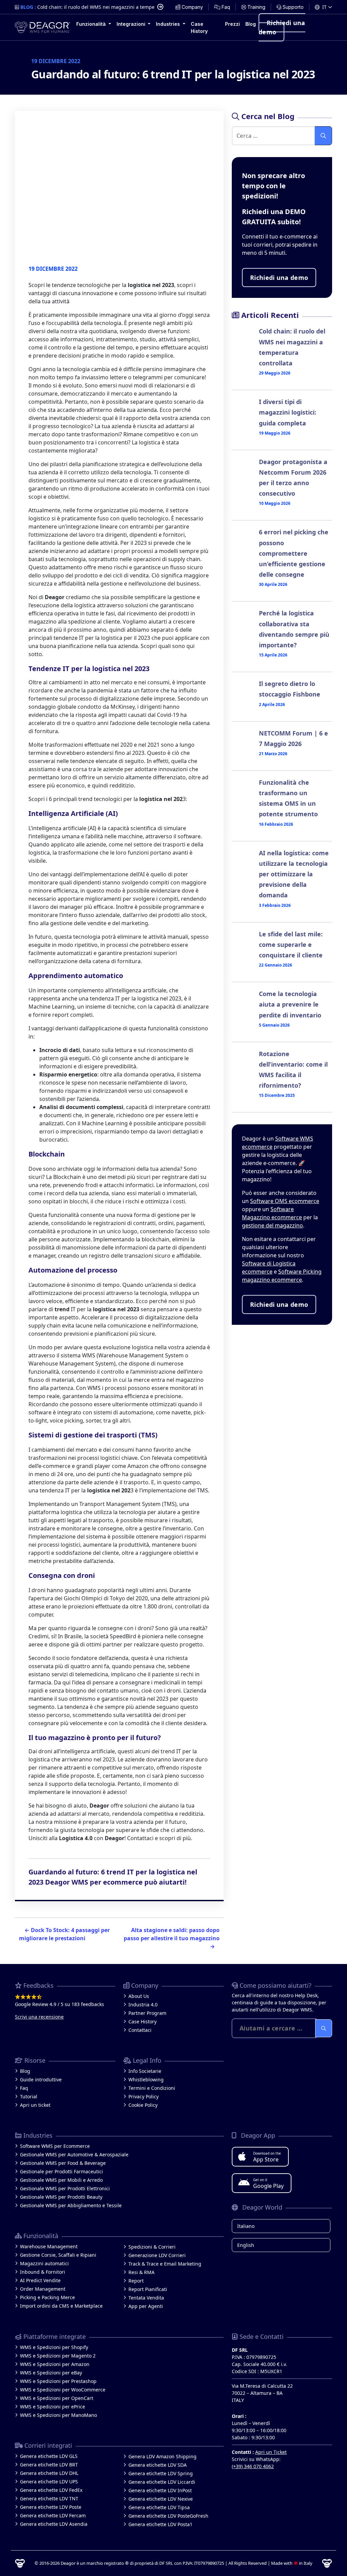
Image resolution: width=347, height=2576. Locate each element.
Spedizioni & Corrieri (152, 2247)
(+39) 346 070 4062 (253, 2466)
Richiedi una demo (282, 27)
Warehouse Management (49, 2246)
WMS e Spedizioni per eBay (51, 2373)
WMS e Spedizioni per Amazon (55, 2364)
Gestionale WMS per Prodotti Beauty (61, 2197)
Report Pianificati (148, 2289)
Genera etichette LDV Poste (51, 2507)
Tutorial (29, 2096)
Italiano (246, 2226)
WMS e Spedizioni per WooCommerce (63, 2390)
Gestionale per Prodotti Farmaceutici (62, 2171)
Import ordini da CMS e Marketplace (61, 2306)
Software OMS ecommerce (285, 1201)
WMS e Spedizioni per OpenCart (57, 2398)
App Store (267, 2157)
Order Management (43, 2289)
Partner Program (147, 2013)
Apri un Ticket (271, 2452)
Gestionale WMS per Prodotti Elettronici (65, 2188)
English (246, 2245)
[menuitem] (189, 7)
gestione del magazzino (272, 1225)
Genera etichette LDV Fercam (53, 2515)
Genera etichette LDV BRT (49, 2465)
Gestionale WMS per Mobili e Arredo (61, 2180)
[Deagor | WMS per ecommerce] (43, 27)
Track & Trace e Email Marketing (165, 2264)
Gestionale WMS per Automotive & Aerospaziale (74, 2154)
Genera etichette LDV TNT (49, 2498)
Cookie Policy (143, 2105)
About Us (139, 1996)
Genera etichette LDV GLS (49, 2456)
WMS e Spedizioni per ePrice (53, 2407)
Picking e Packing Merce (47, 2297)
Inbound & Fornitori (43, 2272)
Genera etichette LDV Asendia (54, 2524)
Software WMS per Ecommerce (55, 2146)
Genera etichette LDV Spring (161, 2473)
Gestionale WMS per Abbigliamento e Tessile (71, 2205)
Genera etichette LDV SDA (158, 2465)
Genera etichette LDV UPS (49, 2482)
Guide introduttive (41, 2079)
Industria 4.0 (143, 2005)
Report (136, 2281)
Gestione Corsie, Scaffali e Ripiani (58, 2255)
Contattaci (140, 2030)
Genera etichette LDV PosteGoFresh (168, 2516)
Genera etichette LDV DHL (49, 2473)
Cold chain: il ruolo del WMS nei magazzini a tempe (96, 7)
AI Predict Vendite (40, 2280)
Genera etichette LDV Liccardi (162, 2482)
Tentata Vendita (146, 2298)
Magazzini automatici (44, 2263)
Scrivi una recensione (39, 2017)
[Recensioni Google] (65, 1997)
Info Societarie (145, 2071)
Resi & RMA (141, 2272)
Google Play (268, 2183)
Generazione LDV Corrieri (157, 2255)
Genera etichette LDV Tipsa (159, 2507)
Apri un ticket (35, 2105)
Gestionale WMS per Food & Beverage (63, 2163)
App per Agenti (146, 2306)
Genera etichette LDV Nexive (161, 2499)
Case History (142, 2021)
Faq (24, 2088)
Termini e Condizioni (152, 2088)
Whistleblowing (146, 2079)
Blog (25, 2071)
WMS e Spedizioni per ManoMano (58, 2415)
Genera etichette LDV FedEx (51, 2490)
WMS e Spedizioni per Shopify (54, 2347)
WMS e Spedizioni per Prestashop (58, 2381)
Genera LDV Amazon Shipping (162, 2456)
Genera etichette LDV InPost (160, 2490)
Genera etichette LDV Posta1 (160, 2524)
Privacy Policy (144, 2096)
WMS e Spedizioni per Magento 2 (58, 2356)
